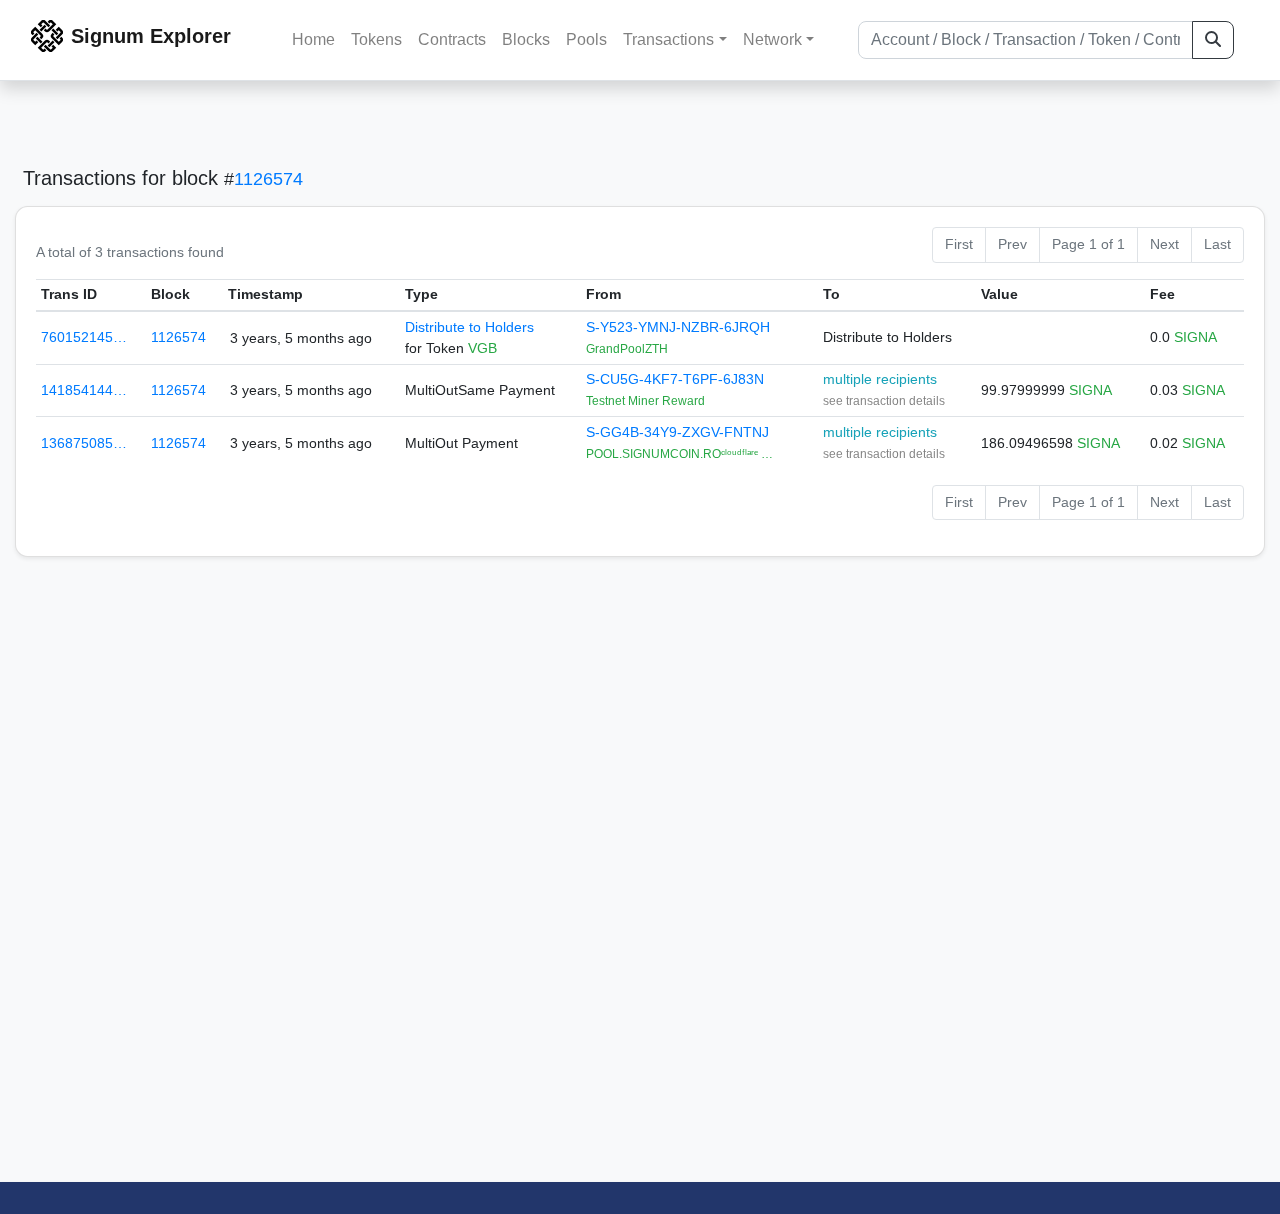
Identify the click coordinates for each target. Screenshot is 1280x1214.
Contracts (452, 39)
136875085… (84, 443)
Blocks (526, 39)
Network (772, 39)
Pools (586, 39)
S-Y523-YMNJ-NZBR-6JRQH (678, 327)
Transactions (668, 39)
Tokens (376, 39)
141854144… (84, 390)
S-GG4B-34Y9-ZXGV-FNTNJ (677, 432)
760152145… (84, 337)
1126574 (268, 179)
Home (313, 39)
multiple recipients (880, 379)
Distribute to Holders (469, 327)
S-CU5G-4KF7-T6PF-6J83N (675, 379)
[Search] (1213, 40)
